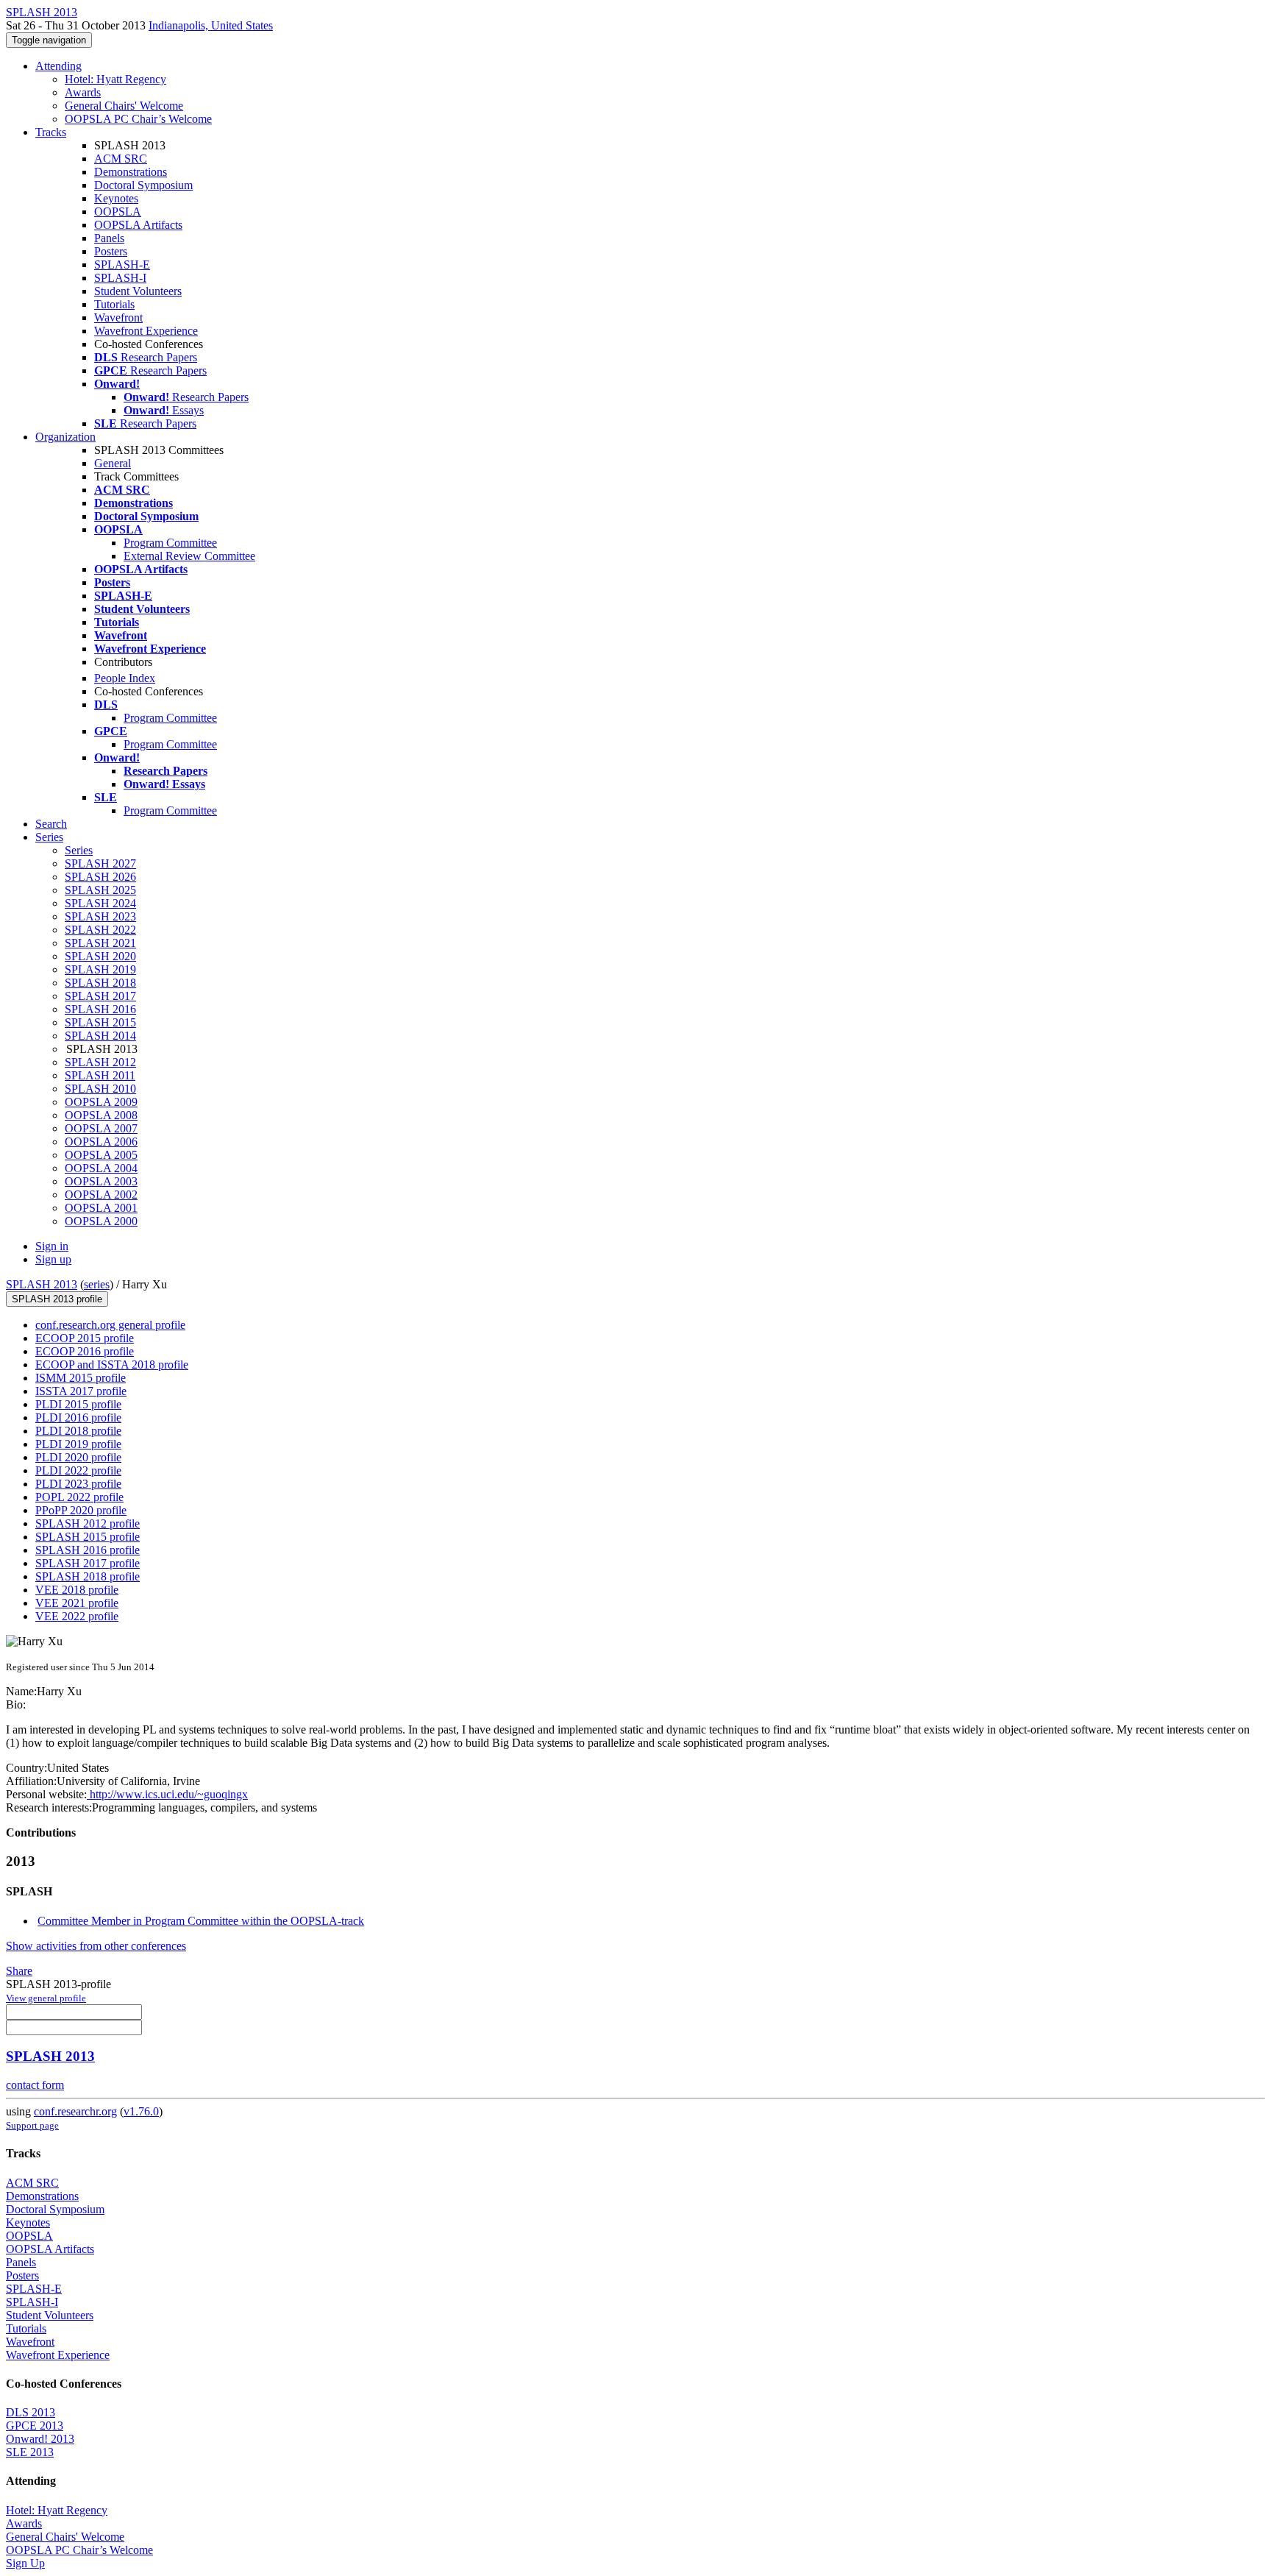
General (113, 463)
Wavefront (118, 317)
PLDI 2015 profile (78, 1404)
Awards (83, 92)
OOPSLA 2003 (101, 1181)
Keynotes (116, 198)
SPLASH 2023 (100, 916)
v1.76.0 (141, 2111)
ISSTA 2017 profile (81, 1391)
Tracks (51, 132)
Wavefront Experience (146, 331)
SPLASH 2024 (100, 903)
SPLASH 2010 (100, 1089)
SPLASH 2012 (100, 1062)
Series (79, 850)
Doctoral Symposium (143, 185)
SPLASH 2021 (100, 943)
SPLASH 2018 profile (88, 1576)
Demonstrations (131, 172)
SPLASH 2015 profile (88, 1537)
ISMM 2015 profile (81, 1378)
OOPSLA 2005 (101, 1155)
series (97, 1284)
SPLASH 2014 (100, 1036)
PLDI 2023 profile (78, 1484)
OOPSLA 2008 (101, 1115)
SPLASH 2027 (100, 863)
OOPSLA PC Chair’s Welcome (138, 119)
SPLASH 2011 (100, 1075)
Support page (32, 2125)
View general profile (46, 1998)
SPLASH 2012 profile (88, 1523)
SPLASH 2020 (100, 956)
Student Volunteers (138, 291)
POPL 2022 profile (79, 1497)
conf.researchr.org (75, 2111)
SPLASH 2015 (100, 1022)
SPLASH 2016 (100, 1009)
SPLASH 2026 (100, 877)
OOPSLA (118, 212)
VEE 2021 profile (77, 1603)
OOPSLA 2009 (101, 1102)
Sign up (53, 1259)
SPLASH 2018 (100, 983)
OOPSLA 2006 (101, 1142)
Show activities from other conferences (96, 1946)
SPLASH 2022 (100, 930)
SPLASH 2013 (42, 1284)
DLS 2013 (31, 2412)
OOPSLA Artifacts (138, 225)
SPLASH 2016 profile (88, 1550)
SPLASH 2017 (100, 996)
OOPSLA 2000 (101, 1221)
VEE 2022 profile (77, 1616)
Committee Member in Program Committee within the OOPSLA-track (201, 1921)
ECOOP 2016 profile (85, 1351)
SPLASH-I (120, 278)
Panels (109, 238)
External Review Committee (189, 556)
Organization (65, 437)
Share (19, 1971)
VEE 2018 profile (77, 1590)
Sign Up (25, 2563)
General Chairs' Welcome (124, 106)
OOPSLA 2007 (101, 1128)
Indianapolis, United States (211, 25)
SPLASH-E (122, 265)
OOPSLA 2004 (101, 1168)
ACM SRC (121, 159)
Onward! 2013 (40, 2439)
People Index (125, 678)
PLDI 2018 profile (78, 1431)
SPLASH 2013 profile (57, 1299)
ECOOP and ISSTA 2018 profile (112, 1365)
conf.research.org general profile (110, 1325)
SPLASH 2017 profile (88, 1563)
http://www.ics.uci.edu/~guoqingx (167, 1794)
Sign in (52, 1246)
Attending (58, 66)
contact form (35, 2085)
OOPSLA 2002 (101, 1195)
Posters (111, 251)
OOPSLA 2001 (101, 1208)
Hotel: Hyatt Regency (115, 79)
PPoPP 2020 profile (81, 1510)
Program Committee (170, 543)
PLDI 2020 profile (78, 1457)
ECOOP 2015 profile (85, 1338)
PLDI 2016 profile (78, 1417)
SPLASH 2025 (100, 890)
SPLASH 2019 (100, 969)
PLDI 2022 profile (78, 1470)
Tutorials (114, 304)
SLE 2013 (30, 2452)
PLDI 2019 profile (78, 1444)
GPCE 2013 (35, 2426)
